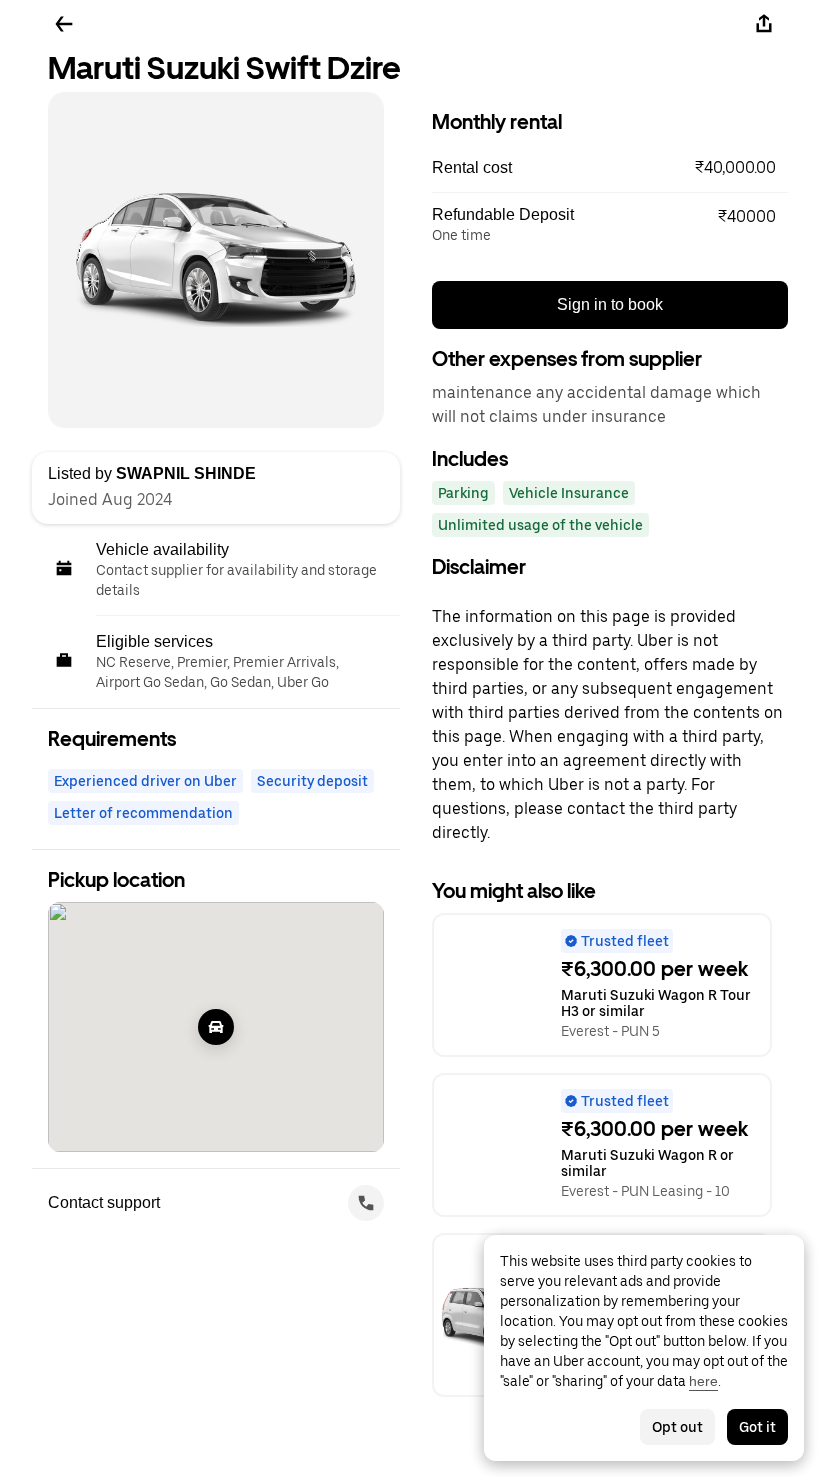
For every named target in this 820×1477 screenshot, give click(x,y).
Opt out (677, 1427)
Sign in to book (610, 304)
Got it (757, 1427)
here (703, 1381)
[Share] (764, 24)
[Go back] (64, 24)
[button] (610, 168)
